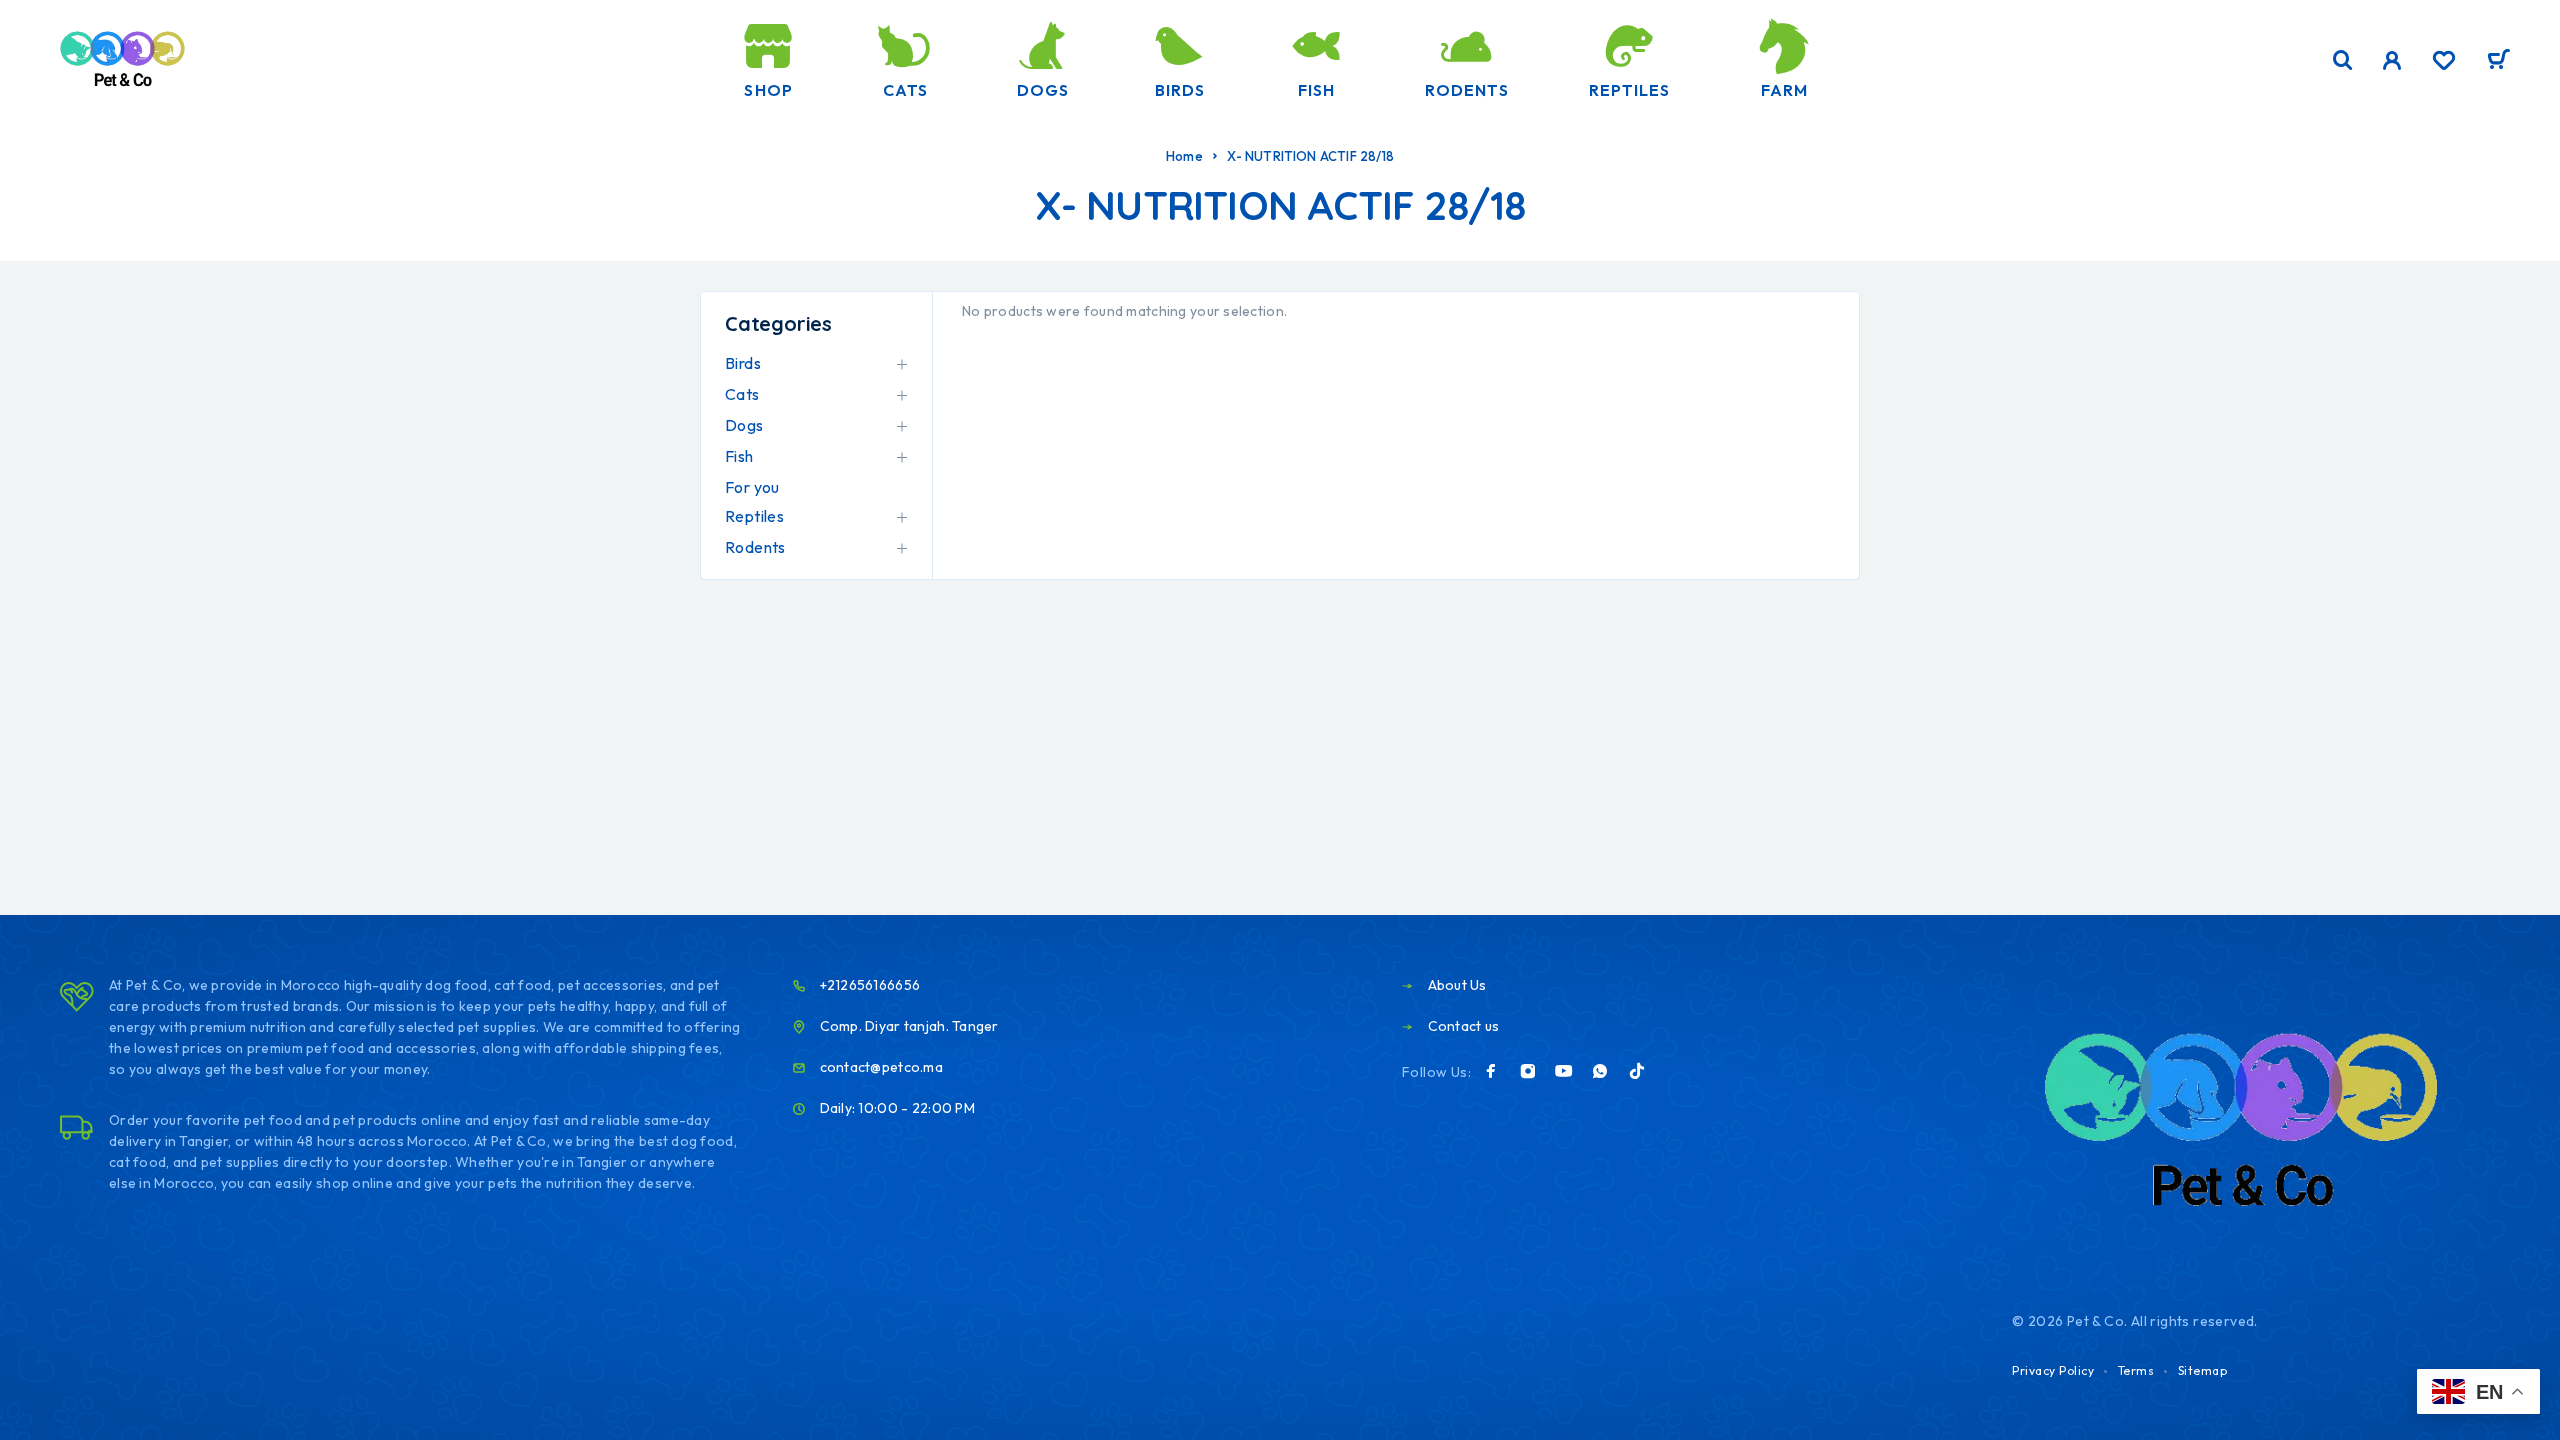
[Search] (2343, 60)
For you (752, 487)
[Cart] (2498, 62)
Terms (2136, 1370)
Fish (1316, 90)
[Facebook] (1491, 1071)
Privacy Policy (2053, 1370)
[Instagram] (1528, 1071)
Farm (1784, 90)
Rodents (1466, 90)
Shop (768, 90)
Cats (905, 90)
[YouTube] (1564, 1071)
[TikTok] (1637, 1071)
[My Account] (2392, 60)
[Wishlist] (2444, 63)
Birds (1180, 90)
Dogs (1043, 90)
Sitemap (2203, 1370)
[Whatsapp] (1600, 1071)
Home (1184, 156)
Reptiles (1629, 90)
